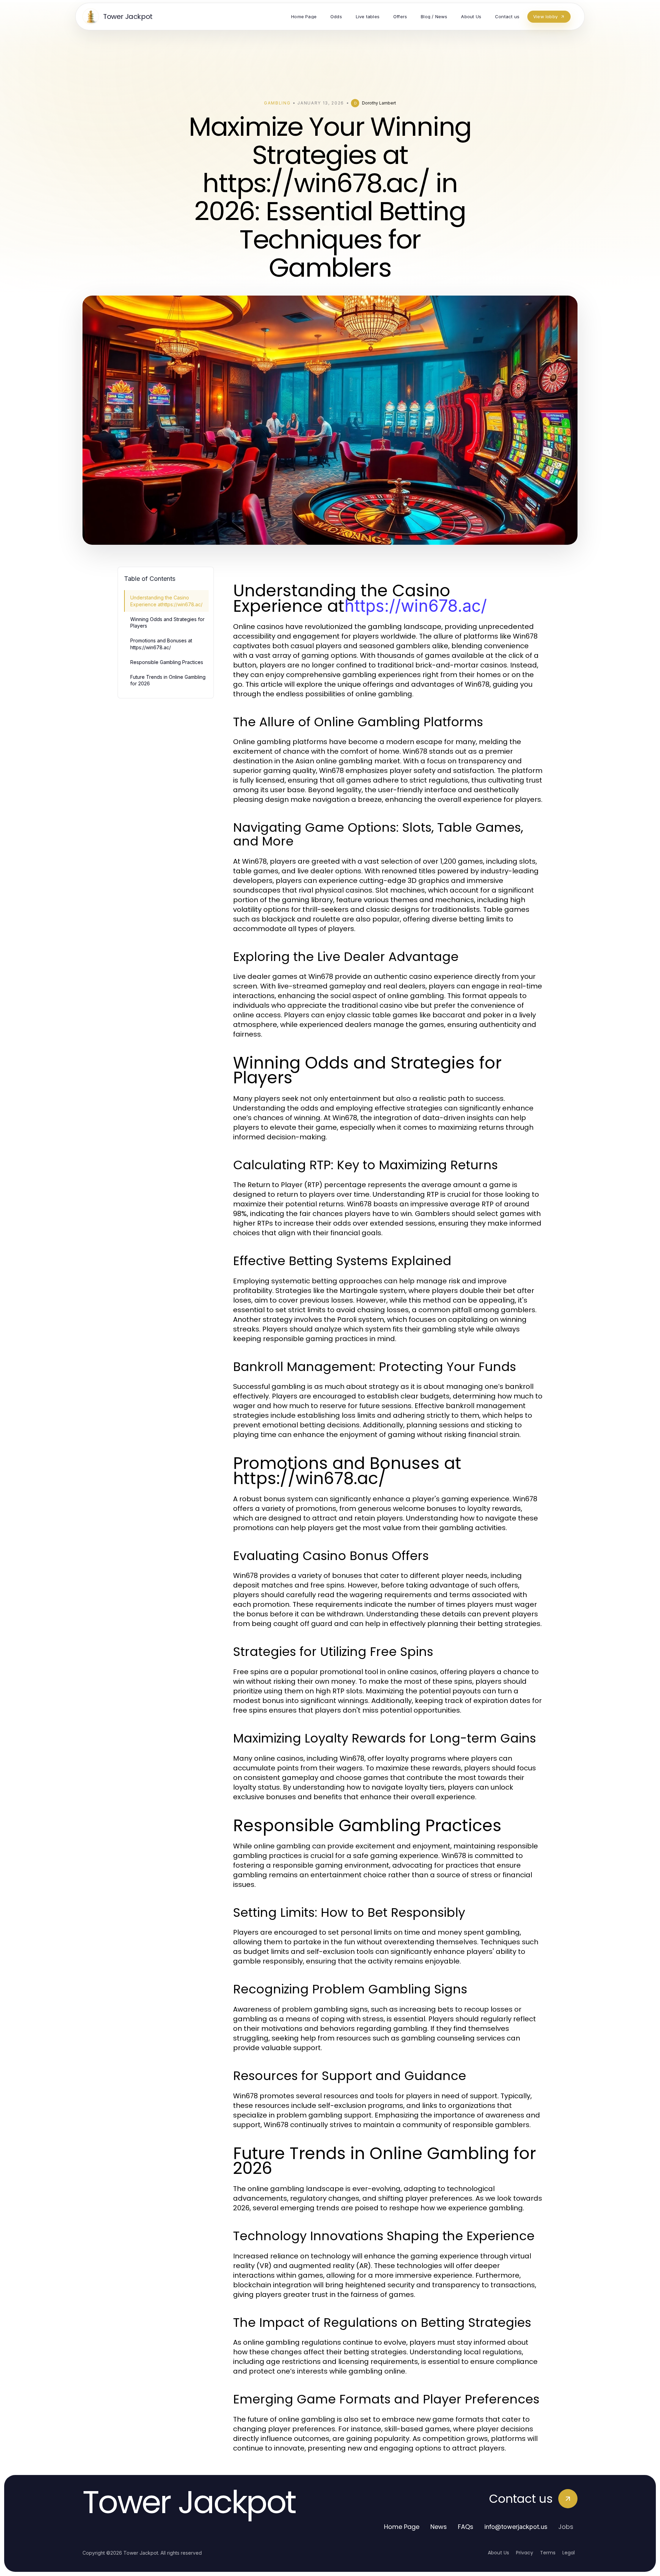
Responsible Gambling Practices (167, 662)
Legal (569, 2553)
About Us (498, 2553)
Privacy (525, 2553)
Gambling (277, 103)
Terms (548, 2553)
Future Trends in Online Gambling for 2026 (168, 680)
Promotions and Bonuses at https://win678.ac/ (161, 644)
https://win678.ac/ (416, 606)
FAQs (466, 2527)
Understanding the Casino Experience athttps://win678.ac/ (166, 601)
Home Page (402, 2527)
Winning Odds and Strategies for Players (167, 622)
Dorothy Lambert (379, 103)
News (439, 2527)
